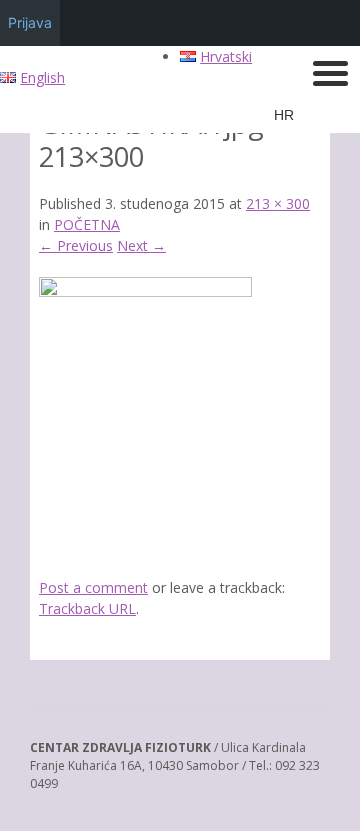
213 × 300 (278, 203)
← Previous (76, 245)
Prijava (30, 22)
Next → (141, 245)
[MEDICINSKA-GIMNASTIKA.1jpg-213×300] (145, 291)
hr (284, 115)
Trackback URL (87, 608)
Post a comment (93, 587)
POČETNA (87, 224)
